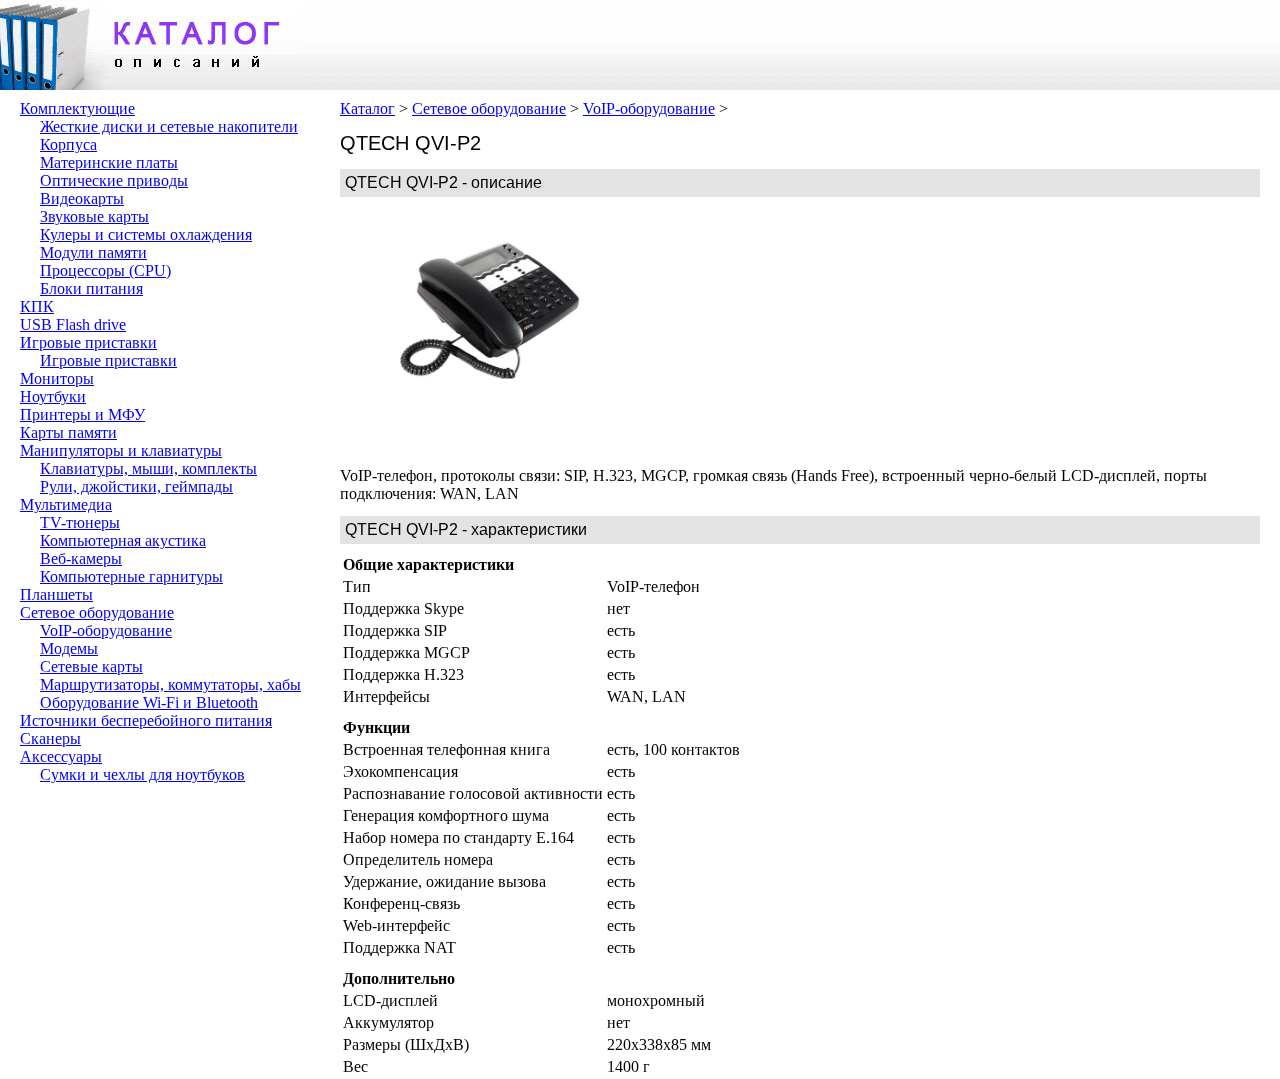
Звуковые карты (94, 216)
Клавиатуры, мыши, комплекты (148, 468)
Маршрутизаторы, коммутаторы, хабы (170, 684)
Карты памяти (68, 432)
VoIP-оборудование (106, 630)
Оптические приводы (114, 180)
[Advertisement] (790, 332)
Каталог (367, 108)
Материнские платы (109, 162)
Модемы (69, 648)
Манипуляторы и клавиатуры (121, 450)
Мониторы (57, 378)
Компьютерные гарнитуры (131, 576)
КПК (37, 306)
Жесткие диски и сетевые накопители (169, 126)
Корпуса (68, 144)
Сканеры (50, 738)
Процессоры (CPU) (105, 270)
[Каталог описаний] (150, 84)
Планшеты (56, 594)
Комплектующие (77, 108)
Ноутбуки (53, 396)
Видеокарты (82, 198)
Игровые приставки (88, 342)
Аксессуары (61, 756)
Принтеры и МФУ (82, 414)
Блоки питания (91, 288)
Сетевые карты (91, 666)
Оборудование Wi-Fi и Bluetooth (149, 702)
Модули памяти (93, 252)
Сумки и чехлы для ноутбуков (142, 774)
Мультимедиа (66, 504)
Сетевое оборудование (97, 612)
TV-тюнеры (80, 522)
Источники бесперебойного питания (146, 720)
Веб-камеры (81, 558)
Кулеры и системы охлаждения (146, 234)
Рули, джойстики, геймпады (136, 486)
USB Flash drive (73, 324)
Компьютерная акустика (123, 540)
